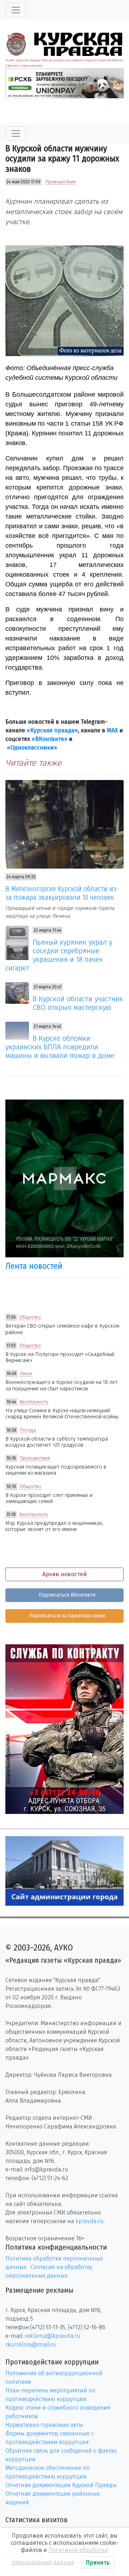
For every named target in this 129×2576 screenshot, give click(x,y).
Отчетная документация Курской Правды (61, 2485)
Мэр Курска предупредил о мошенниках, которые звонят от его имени (54, 1526)
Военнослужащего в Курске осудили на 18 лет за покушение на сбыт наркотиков (61, 1385)
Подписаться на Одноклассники (66, 1616)
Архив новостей (64, 1574)
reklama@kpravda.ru (52, 2336)
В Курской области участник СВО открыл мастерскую (78, 1003)
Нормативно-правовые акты (44, 2425)
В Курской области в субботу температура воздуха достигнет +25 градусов (57, 1442)
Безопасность (34, 1402)
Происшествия (61, 182)
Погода (28, 1430)
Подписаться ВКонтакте (66, 1595)
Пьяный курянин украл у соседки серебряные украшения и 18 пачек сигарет (59, 955)
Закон (26, 1374)
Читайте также (34, 763)
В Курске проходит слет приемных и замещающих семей (49, 1498)
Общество (30, 1317)
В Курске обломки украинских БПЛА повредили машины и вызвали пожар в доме (60, 1047)
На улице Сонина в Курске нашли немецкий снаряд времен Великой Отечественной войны (62, 1414)
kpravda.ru (90, 2221)
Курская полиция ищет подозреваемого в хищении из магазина (56, 1470)
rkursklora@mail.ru (31, 2345)
